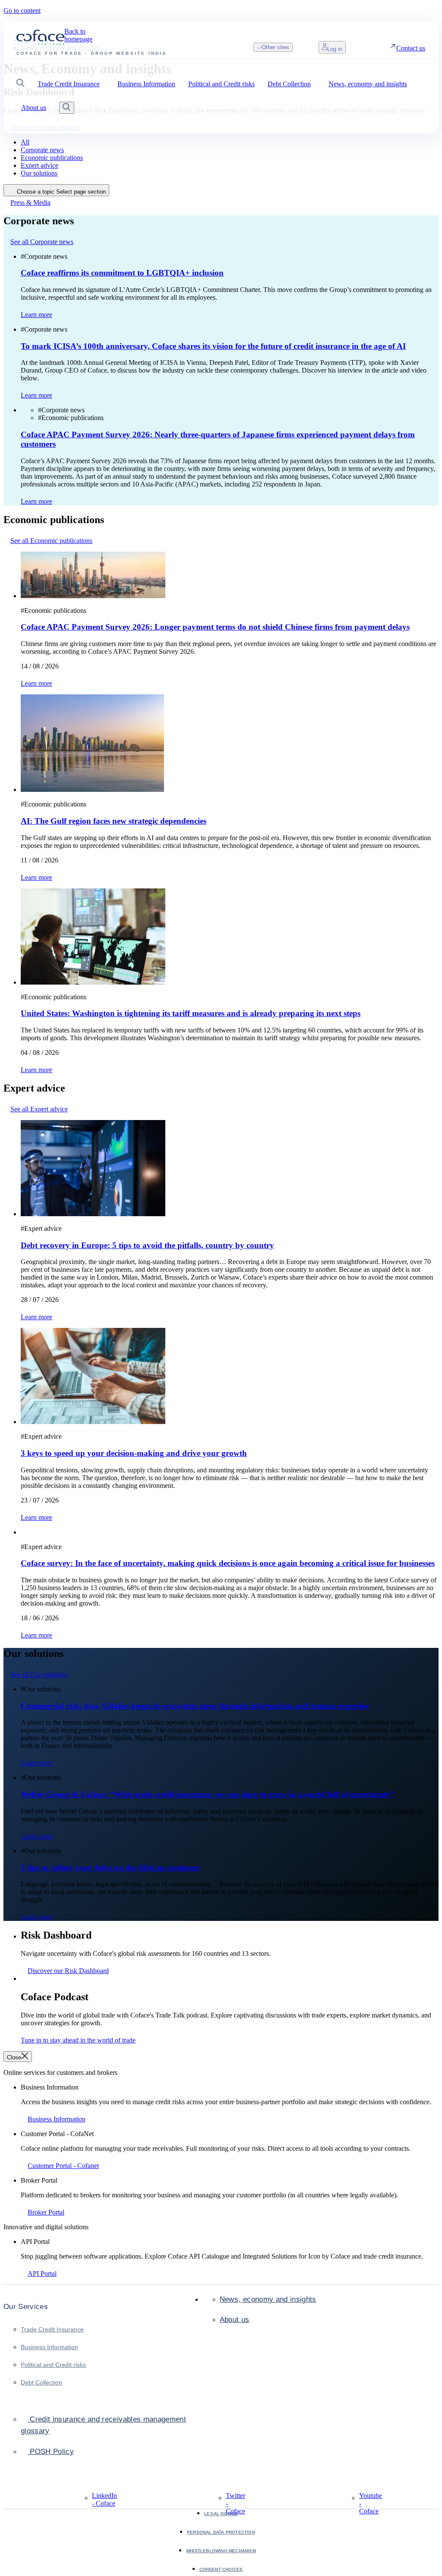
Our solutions (39, 173)
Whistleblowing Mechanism (221, 2551)
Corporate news (42, 150)
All (25, 142)
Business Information (49, 2347)
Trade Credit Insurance (52, 2329)
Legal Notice (221, 2514)
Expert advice (39, 165)
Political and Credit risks (53, 2365)
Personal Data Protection (221, 2532)
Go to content (22, 11)
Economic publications (52, 158)
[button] (21, 84)
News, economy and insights (268, 2299)
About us (235, 2320)
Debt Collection (41, 2382)
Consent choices (221, 2569)
